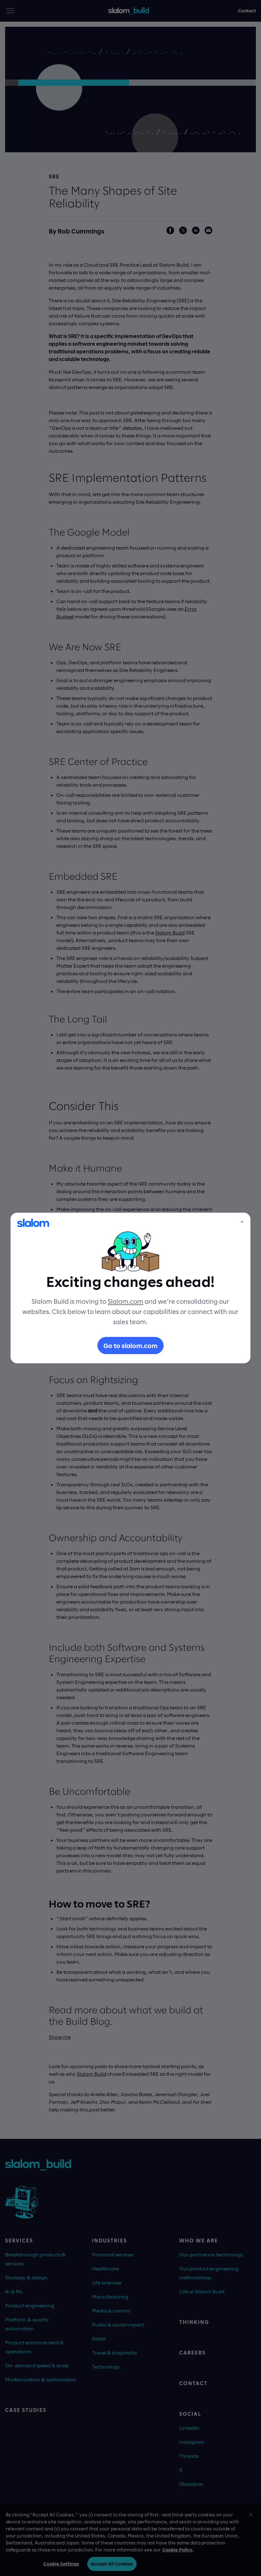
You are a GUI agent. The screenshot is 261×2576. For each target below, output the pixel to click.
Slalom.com (125, 1301)
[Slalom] (33, 1223)
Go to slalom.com (130, 1346)
